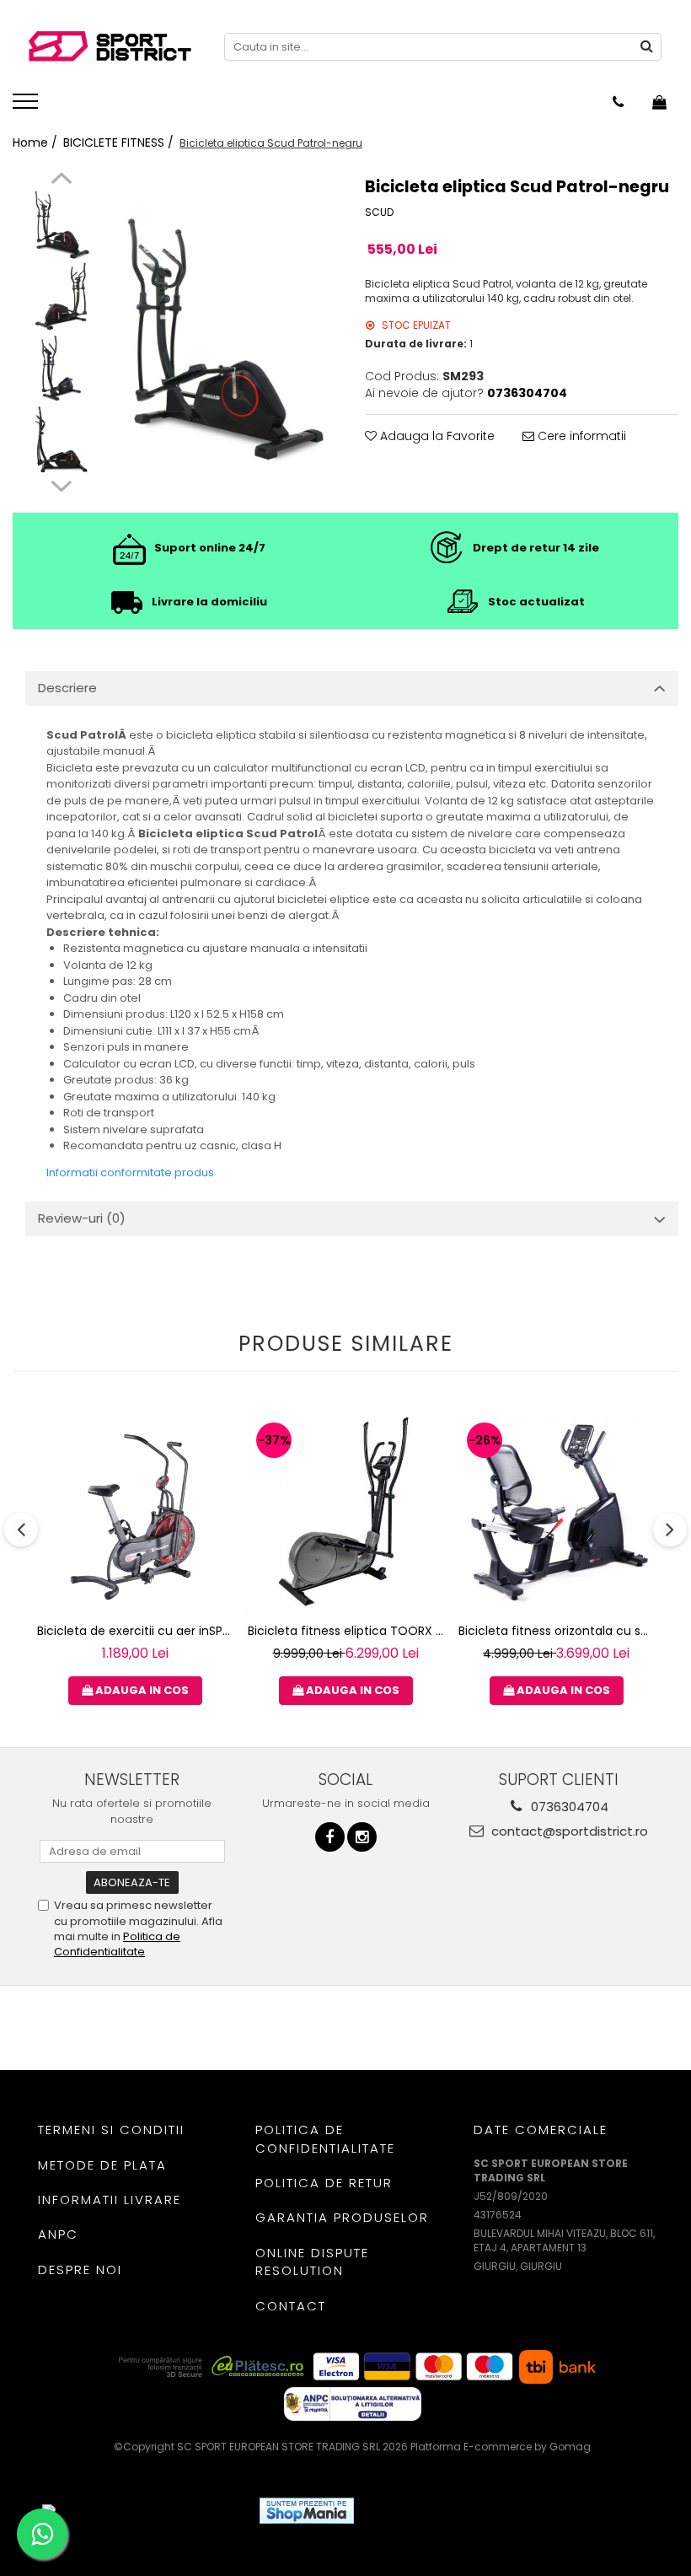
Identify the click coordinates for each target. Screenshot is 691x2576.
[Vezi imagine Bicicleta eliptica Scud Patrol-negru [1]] (61, 296)
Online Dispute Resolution (312, 2261)
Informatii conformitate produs (130, 1172)
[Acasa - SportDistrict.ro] (110, 47)
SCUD (379, 212)
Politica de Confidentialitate (117, 1944)
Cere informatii (580, 436)
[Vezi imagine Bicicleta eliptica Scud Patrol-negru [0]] (61, 225)
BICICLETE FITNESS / (120, 143)
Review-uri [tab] (82, 1218)
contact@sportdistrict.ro (568, 1831)
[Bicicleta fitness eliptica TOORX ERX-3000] (345, 1512)
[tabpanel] (222, 339)
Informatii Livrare (110, 2200)
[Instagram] (362, 1837)
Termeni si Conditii (111, 2130)
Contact (291, 2306)
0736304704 (568, 1807)
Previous (61, 180)
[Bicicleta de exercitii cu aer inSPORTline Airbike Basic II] (135, 1512)
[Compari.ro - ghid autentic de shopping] (429, 2511)
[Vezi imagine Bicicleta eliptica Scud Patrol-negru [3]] (61, 440)
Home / (37, 143)
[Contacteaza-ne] (618, 102)
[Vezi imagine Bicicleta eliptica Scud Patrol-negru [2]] (61, 368)
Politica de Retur (324, 2183)
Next (61, 484)
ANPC (58, 2234)
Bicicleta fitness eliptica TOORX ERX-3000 (348, 1631)
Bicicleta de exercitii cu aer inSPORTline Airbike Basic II (137, 1631)
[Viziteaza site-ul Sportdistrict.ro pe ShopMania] (307, 2511)
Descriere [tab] (67, 688)
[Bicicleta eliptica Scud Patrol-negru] (222, 339)
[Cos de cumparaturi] (659, 102)
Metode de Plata (102, 2165)
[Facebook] (330, 1837)
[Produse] (27, 106)
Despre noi (80, 2269)
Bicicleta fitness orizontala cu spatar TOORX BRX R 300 (558, 1631)
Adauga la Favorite (436, 436)
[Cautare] (646, 47)
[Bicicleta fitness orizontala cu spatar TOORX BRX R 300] (556, 1512)
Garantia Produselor (342, 2217)
